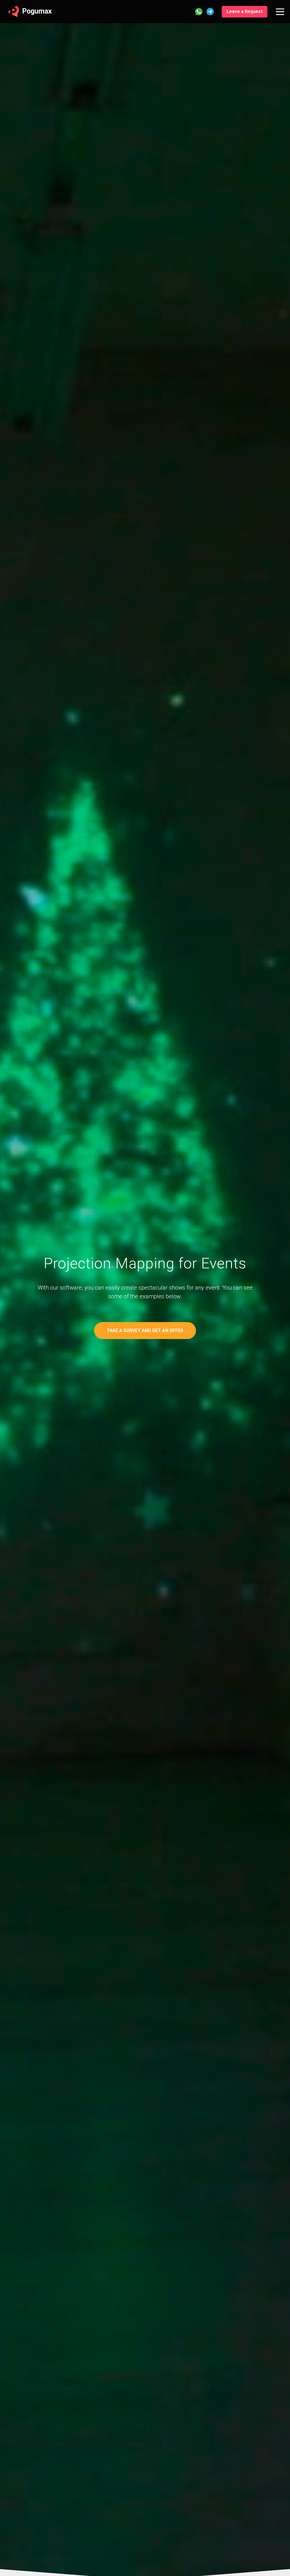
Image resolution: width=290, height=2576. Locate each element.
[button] (245, 12)
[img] (280, 12)
